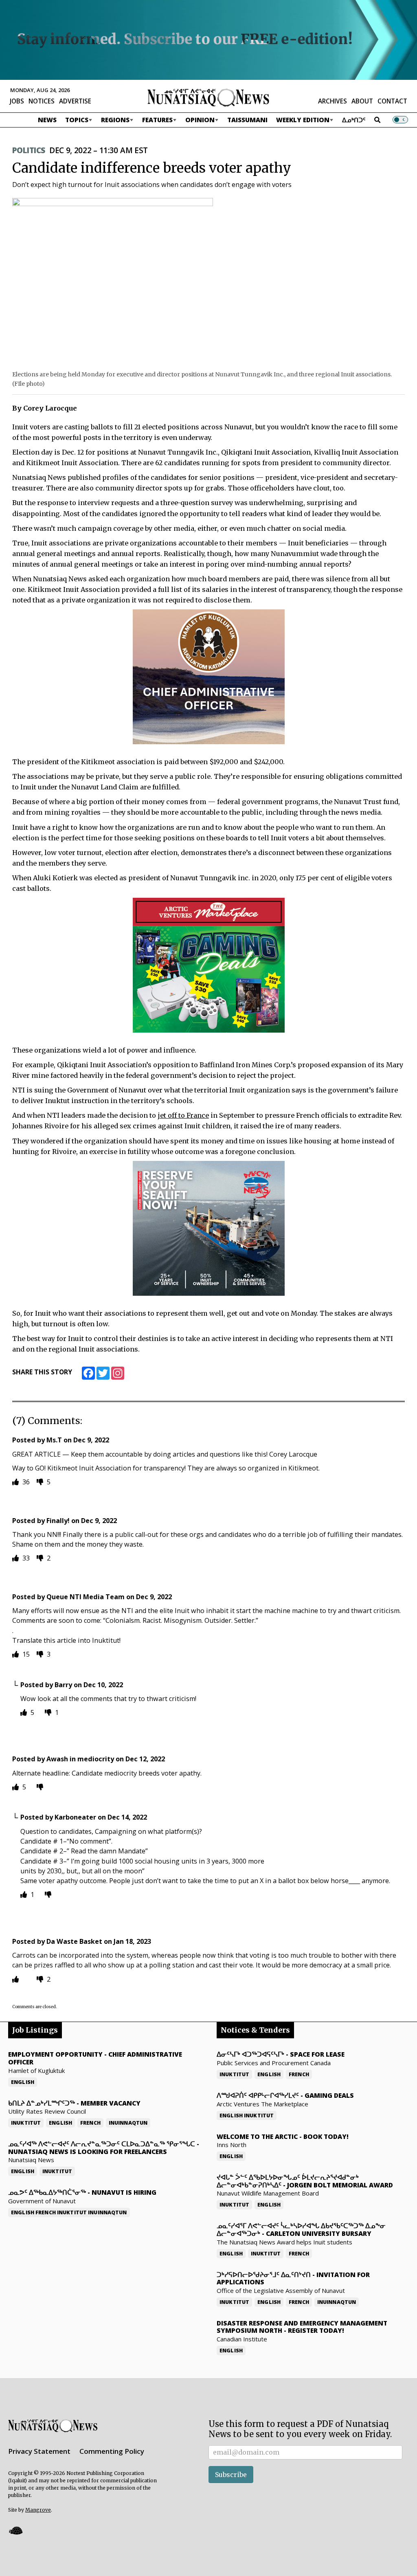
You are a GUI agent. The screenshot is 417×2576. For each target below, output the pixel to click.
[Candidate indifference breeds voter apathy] (113, 282)
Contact (392, 101)
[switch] (400, 120)
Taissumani (247, 120)
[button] (15, 2531)
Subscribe (231, 2475)
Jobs (17, 101)
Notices (42, 101)
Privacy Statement (39, 2451)
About (362, 101)
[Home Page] (208, 97)
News (47, 120)
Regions (115, 120)
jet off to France (183, 1115)
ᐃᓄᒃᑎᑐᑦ (354, 120)
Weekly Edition (303, 120)
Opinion (200, 120)
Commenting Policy (112, 2451)
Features (157, 120)
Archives (333, 101)
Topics (77, 120)
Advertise (75, 101)
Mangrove (38, 2510)
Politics (29, 150)
